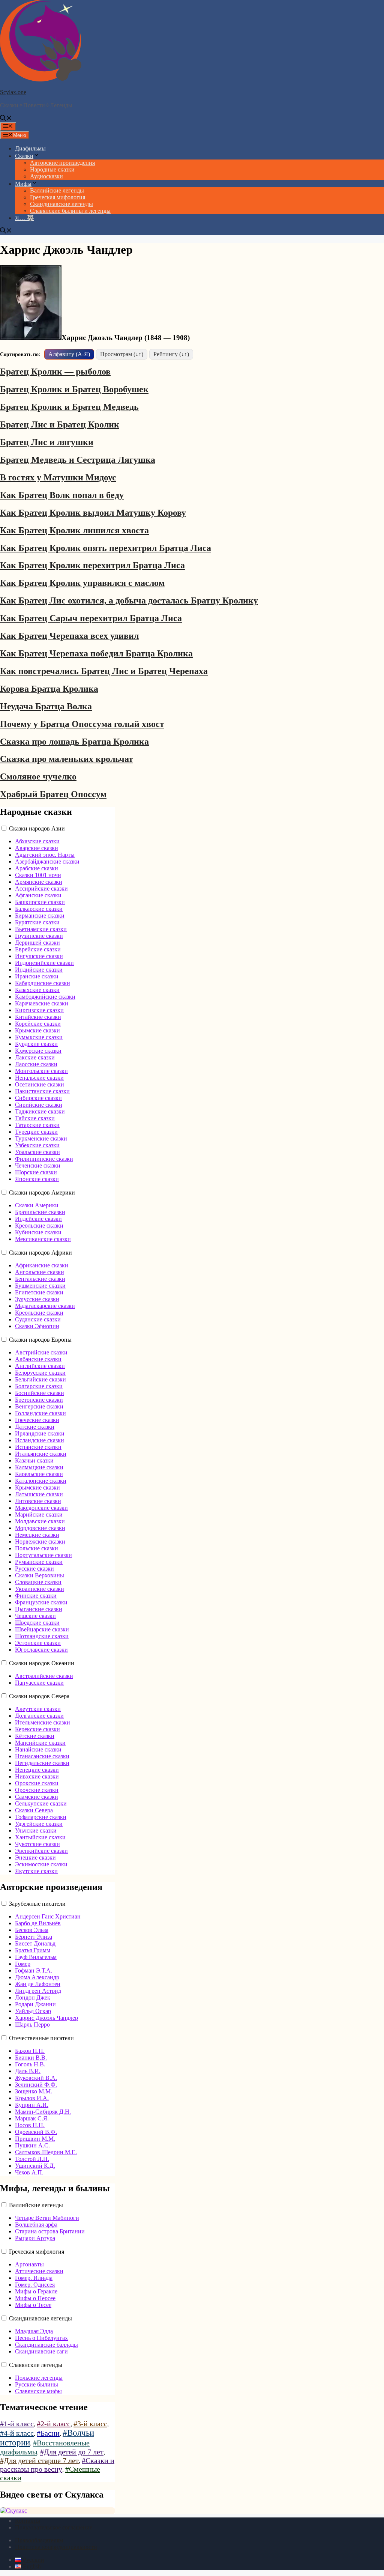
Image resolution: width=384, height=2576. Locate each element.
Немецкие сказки (37, 1535)
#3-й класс (90, 2424)
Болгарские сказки (39, 1386)
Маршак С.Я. (32, 2118)
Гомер (23, 1964)
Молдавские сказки (40, 1521)
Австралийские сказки (44, 1676)
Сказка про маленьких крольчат (67, 759)
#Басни (48, 2433)
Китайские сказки (38, 1017)
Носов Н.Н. (30, 2125)
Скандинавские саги (41, 2351)
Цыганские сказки (39, 1609)
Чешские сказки (35, 1616)
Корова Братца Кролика (49, 689)
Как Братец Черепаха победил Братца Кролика (96, 653)
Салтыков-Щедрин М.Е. (46, 2152)
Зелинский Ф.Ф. (36, 2085)
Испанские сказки (38, 1447)
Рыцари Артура (35, 2238)
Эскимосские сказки (41, 1864)
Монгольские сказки (41, 1071)
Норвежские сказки (40, 1542)
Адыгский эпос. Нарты (45, 855)
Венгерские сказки (39, 1406)
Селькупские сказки (41, 1803)
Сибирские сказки (38, 1098)
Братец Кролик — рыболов (55, 372)
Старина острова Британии (50, 2231)
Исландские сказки (40, 1440)
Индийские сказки (39, 970)
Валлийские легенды (57, 190)
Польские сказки (37, 1548)
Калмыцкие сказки (39, 1467)
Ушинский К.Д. (35, 2166)
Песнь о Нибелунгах (41, 2338)
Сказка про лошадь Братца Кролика (74, 742)
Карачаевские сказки (42, 1003)
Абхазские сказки (37, 841)
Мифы (23, 184)
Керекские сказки (37, 1729)
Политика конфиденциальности (56, 2547)
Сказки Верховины (40, 1575)
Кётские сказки (35, 1736)
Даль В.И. (28, 2071)
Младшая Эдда (34, 2331)
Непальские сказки (39, 1078)
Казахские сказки (37, 990)
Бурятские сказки (37, 922)
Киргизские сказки (39, 1010)
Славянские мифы (38, 2391)
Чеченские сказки (38, 1165)
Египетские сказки (39, 1292)
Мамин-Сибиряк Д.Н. (43, 2112)
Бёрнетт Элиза (34, 1937)
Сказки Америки (37, 1205)
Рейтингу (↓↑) (171, 354)
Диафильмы (30, 148)
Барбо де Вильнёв (38, 1923)
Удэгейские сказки (39, 1824)
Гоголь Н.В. (30, 2064)
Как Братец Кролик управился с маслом (82, 583)
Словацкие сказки (38, 1582)
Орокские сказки (37, 1783)
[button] (6, 119)
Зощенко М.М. (34, 2091)
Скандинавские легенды (61, 204)
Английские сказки (40, 1366)
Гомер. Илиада (34, 2278)
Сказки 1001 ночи (38, 875)
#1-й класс (17, 2424)
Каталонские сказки (41, 1481)
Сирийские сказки (39, 1105)
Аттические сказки (39, 2271)
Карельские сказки (39, 1474)
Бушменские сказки (40, 1286)
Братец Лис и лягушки (47, 442)
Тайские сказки (35, 1118)
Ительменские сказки (43, 1722)
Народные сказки (52, 169)
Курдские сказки (36, 1044)
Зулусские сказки (37, 1299)
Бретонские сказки (39, 1400)
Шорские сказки (36, 1172)
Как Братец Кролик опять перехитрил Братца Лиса (106, 548)
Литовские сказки (38, 1501)
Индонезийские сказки (44, 963)
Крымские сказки (37, 1030)
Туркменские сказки (41, 1138)
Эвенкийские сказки (41, 1851)
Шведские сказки (37, 1623)
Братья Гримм (33, 1950)
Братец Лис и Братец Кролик (60, 424)
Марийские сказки (39, 1514)
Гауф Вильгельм (36, 1957)
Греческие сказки (37, 1420)
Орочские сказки (37, 1790)
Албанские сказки (38, 1359)
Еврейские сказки (38, 949)
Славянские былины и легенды (70, 211)
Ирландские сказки (40, 1433)
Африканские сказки (42, 1265)
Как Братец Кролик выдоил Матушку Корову (93, 513)
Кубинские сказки (38, 1232)
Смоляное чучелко (38, 776)
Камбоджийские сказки (45, 997)
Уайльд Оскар (33, 2011)
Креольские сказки (39, 1226)
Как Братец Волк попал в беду (62, 495)
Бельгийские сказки (40, 1379)
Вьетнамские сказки (41, 929)
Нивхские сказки (37, 1776)
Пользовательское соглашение (54, 2527)
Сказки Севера (34, 1810)
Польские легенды (39, 2378)
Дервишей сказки (37, 943)
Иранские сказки (37, 976)
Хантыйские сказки (40, 1837)
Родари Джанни (35, 2004)
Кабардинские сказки (43, 983)
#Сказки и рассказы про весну (57, 2465)
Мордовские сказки (40, 1528)
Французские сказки (41, 1602)
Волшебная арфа (36, 2225)
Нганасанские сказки (42, 1756)
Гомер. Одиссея (35, 2285)
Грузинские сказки (39, 936)
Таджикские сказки (40, 1111)
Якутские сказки (36, 1871)
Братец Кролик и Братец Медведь (69, 407)
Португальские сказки (43, 1555)
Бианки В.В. (31, 2058)
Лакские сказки (35, 1057)
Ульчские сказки (36, 1830)
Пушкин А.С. (32, 2145)
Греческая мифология (58, 197)
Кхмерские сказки (38, 1051)
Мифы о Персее (35, 2298)
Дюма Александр (37, 1977)
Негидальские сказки (42, 1763)
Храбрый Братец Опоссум (53, 794)
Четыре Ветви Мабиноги (47, 2218)
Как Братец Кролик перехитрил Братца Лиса (92, 565)
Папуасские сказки (39, 1683)
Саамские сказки (37, 1797)
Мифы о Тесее (33, 2305)
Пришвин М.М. (35, 2139)
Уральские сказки (37, 1152)
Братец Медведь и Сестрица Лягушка (78, 460)
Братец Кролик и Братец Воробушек (74, 389)
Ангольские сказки (40, 1272)
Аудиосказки (46, 176)
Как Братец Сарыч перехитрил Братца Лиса (91, 618)
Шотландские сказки (42, 1636)
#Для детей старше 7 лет (39, 2460)
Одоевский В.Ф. (36, 2132)
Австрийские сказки (41, 1352)
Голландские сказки (40, 1413)
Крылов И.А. (32, 2098)
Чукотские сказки (37, 1844)
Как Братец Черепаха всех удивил (69, 636)
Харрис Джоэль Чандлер (46, 2018)
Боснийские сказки (40, 1393)
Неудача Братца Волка (46, 706)
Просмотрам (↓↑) (122, 354)
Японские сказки (37, 1179)
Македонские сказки (41, 1508)
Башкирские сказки (40, 902)
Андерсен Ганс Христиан (48, 1916)
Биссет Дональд (35, 1943)
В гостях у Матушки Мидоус (58, 477)
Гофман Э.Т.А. (34, 1970)
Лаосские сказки (36, 1064)
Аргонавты (29, 2264)
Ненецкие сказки (37, 1770)
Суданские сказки (38, 1319)
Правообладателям (39, 2540)
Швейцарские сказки (42, 1629)
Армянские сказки (39, 882)
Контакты (28, 2521)
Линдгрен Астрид (38, 1991)
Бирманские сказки (40, 916)
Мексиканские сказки (43, 1239)
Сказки (24, 156)
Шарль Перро (32, 2025)
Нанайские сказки (38, 1749)
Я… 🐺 (25, 218)
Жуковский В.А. (36, 2078)
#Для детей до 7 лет (72, 2452)
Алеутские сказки (38, 1709)
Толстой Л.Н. (32, 2159)
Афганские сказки (38, 895)
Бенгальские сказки (40, 1279)
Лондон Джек (33, 1997)
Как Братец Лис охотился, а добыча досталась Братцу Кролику (129, 600)
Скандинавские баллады (46, 2345)
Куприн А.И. (32, 2105)
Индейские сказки (38, 1219)
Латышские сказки (39, 1494)
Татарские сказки (37, 1125)
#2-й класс (54, 2424)
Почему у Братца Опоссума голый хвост (82, 724)
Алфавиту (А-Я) (69, 354)
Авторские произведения (62, 163)
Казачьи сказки (34, 1460)
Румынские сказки (39, 1562)
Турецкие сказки (36, 1132)
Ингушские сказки (39, 956)
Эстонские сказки (38, 1643)
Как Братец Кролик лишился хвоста (74, 530)
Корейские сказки (38, 1024)
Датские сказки (35, 1427)
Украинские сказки (40, 1589)
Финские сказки (36, 1596)
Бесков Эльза (32, 1930)
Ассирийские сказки (41, 889)
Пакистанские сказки (42, 1091)
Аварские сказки (37, 848)
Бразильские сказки (40, 1212)
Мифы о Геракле (36, 2291)
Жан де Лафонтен (38, 1984)
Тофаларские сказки (41, 1817)
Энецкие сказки (35, 1858)
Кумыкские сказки (39, 1037)
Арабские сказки (37, 868)
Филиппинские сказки (44, 1159)
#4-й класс (17, 2433)
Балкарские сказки (39, 909)
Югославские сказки (41, 1650)
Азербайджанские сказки (47, 861)
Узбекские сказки (37, 1145)
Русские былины (37, 2384)
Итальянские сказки (41, 1454)
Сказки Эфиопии (37, 1326)
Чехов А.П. (29, 2172)
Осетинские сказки (40, 1084)
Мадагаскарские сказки (45, 1306)
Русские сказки (34, 1569)
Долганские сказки (39, 1716)
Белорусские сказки (40, 1373)
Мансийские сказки (40, 1743)
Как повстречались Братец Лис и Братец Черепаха (104, 671)
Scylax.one (13, 92)
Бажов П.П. (30, 2051)
